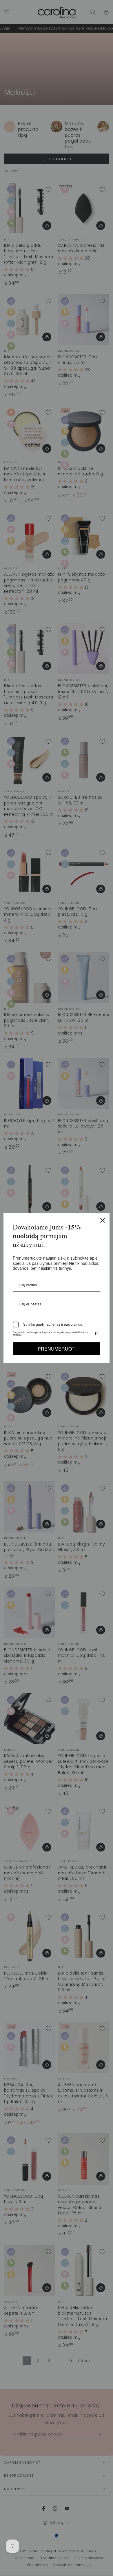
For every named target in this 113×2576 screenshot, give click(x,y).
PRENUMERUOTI (57, 1349)
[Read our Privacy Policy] (97, 1333)
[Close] (103, 1220)
